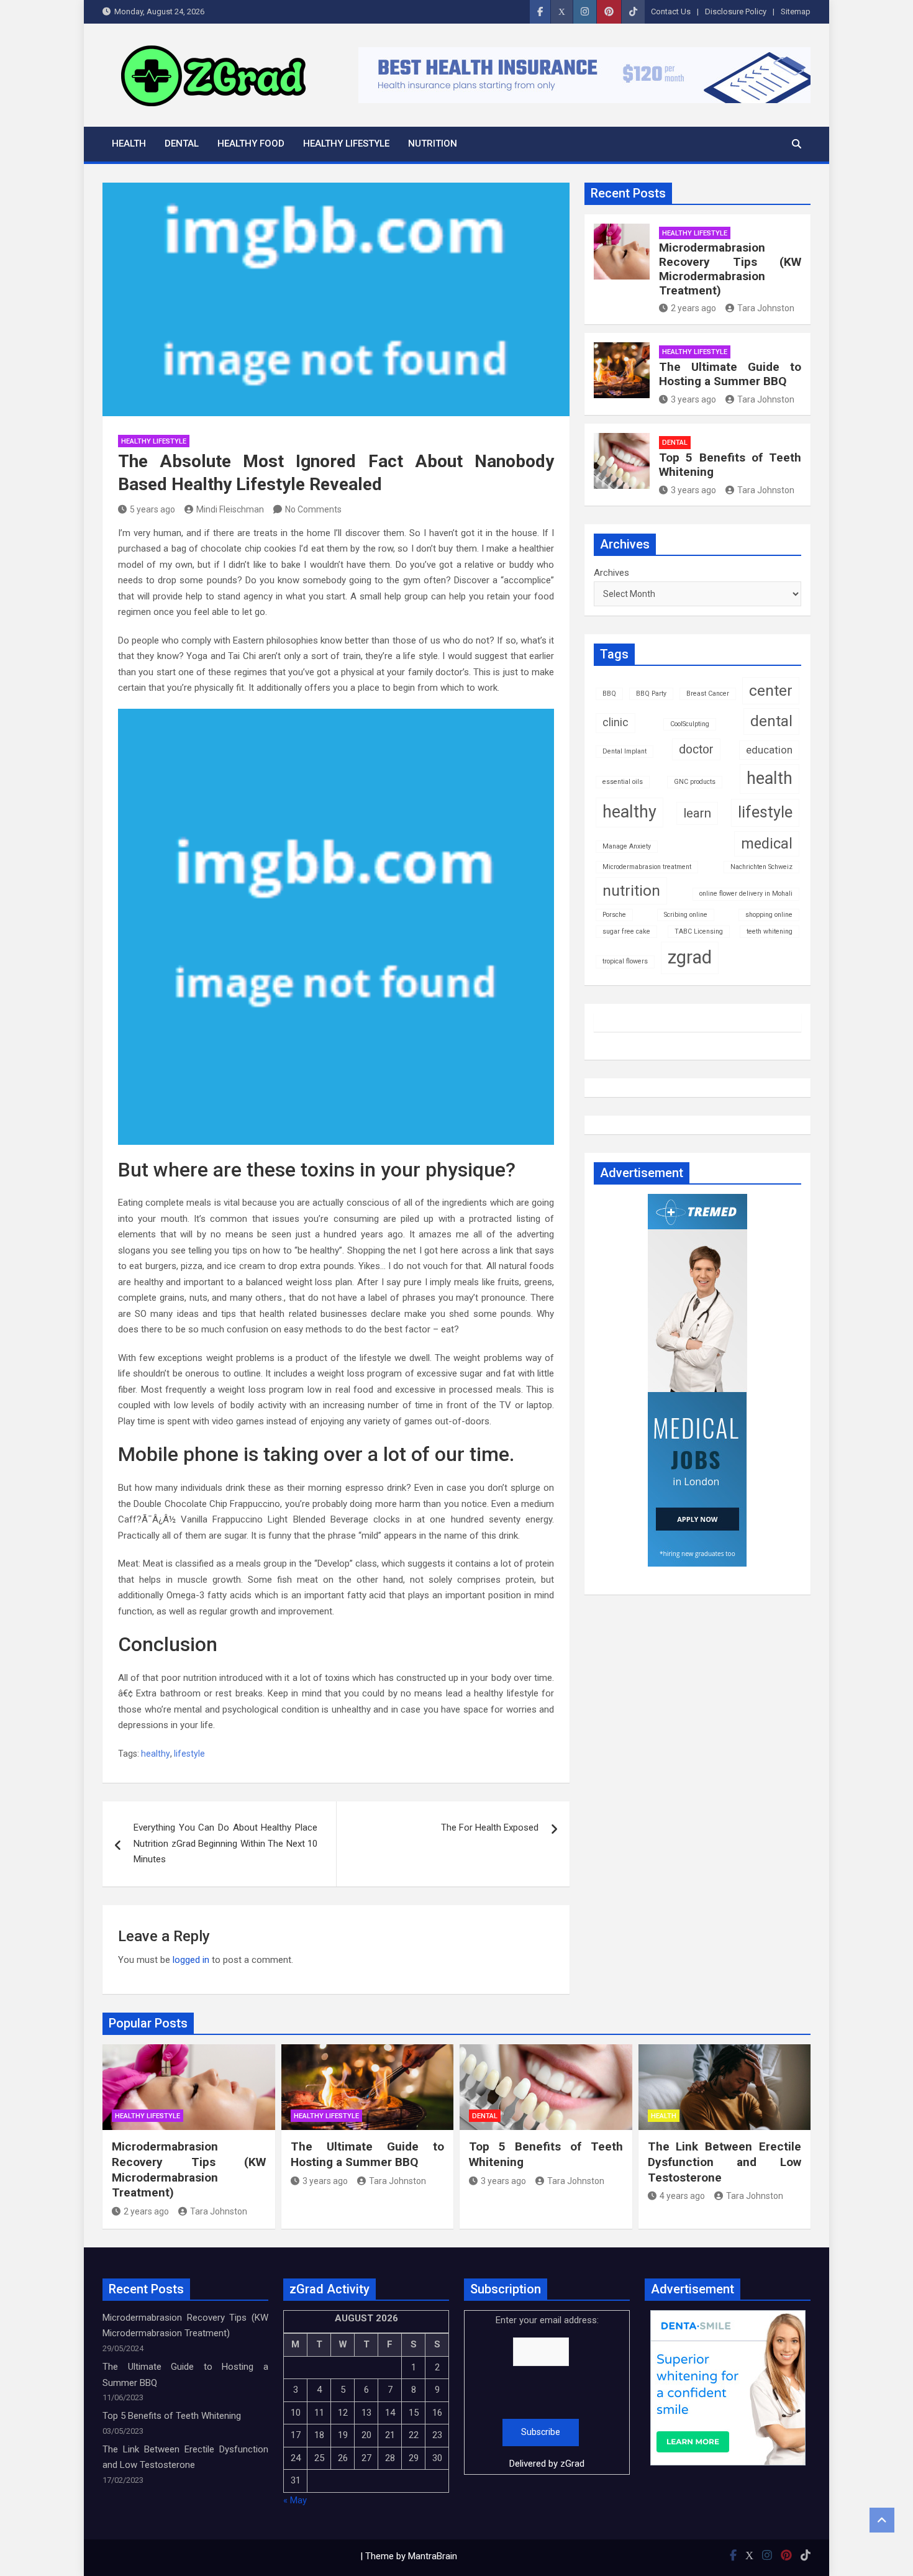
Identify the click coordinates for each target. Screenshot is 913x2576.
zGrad (572, 2464)
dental (771, 721)
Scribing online (686, 915)
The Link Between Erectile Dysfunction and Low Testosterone (725, 2162)
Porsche (614, 915)
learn (697, 813)
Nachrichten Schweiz (761, 867)
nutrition (631, 890)
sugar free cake (626, 931)
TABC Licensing (699, 931)
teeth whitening (770, 931)
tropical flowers (625, 961)
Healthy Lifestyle (346, 143)
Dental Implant (625, 751)
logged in (191, 1960)
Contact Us (671, 11)
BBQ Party (651, 694)
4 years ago (682, 2196)
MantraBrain (433, 2556)
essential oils (623, 782)
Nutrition (433, 143)
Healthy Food (251, 143)
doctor (696, 749)
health (770, 778)
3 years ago (693, 399)
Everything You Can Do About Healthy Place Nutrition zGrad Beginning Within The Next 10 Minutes (225, 1843)
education (769, 750)
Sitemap (796, 11)
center (771, 690)
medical (767, 844)
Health (129, 143)
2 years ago (693, 308)
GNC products (695, 782)
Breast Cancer (708, 694)
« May (295, 2500)
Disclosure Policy (736, 11)
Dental (182, 143)
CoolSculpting (690, 724)
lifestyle (189, 1754)
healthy (156, 1754)
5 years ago (152, 509)
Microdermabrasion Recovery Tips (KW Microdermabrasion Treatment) (730, 269)
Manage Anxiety (627, 846)
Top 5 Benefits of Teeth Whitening (730, 465)
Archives (611, 573)
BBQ (609, 694)
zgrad (690, 957)
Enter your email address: (547, 2392)
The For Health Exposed (490, 1827)
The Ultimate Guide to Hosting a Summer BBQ (730, 374)
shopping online (769, 915)
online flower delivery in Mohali (746, 894)
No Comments (313, 509)
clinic (615, 722)
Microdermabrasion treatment (647, 867)
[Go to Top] (882, 2520)
